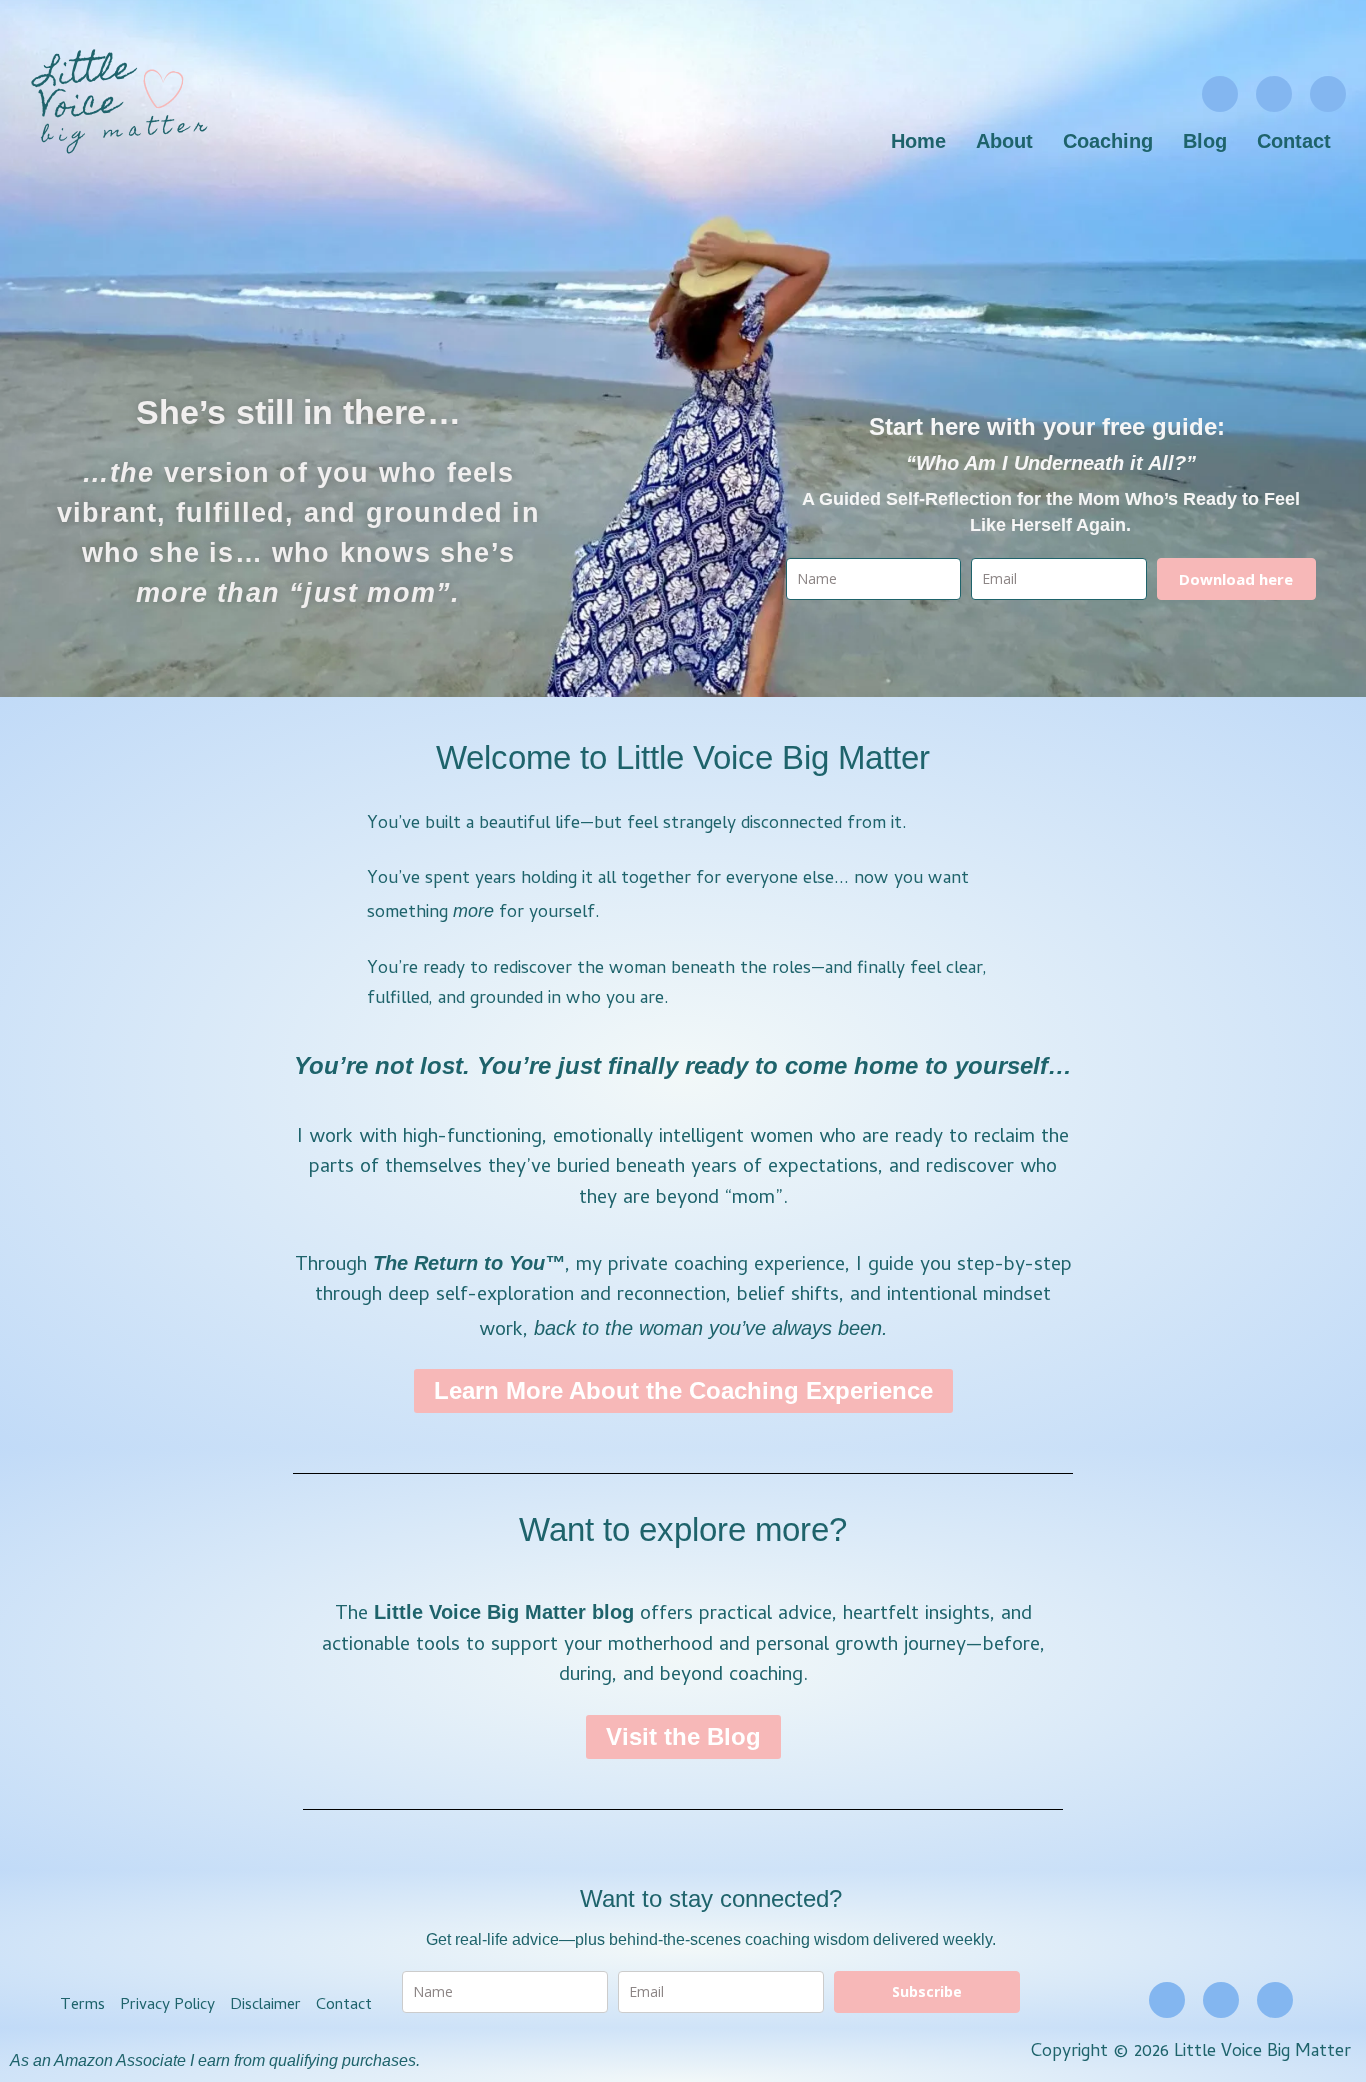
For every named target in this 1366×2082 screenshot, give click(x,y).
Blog (1205, 141)
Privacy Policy (167, 2006)
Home (918, 141)
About (1004, 141)
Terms (82, 2006)
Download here (1236, 579)
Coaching (1108, 141)
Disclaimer (265, 2006)
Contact (1294, 141)
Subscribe (927, 1991)
